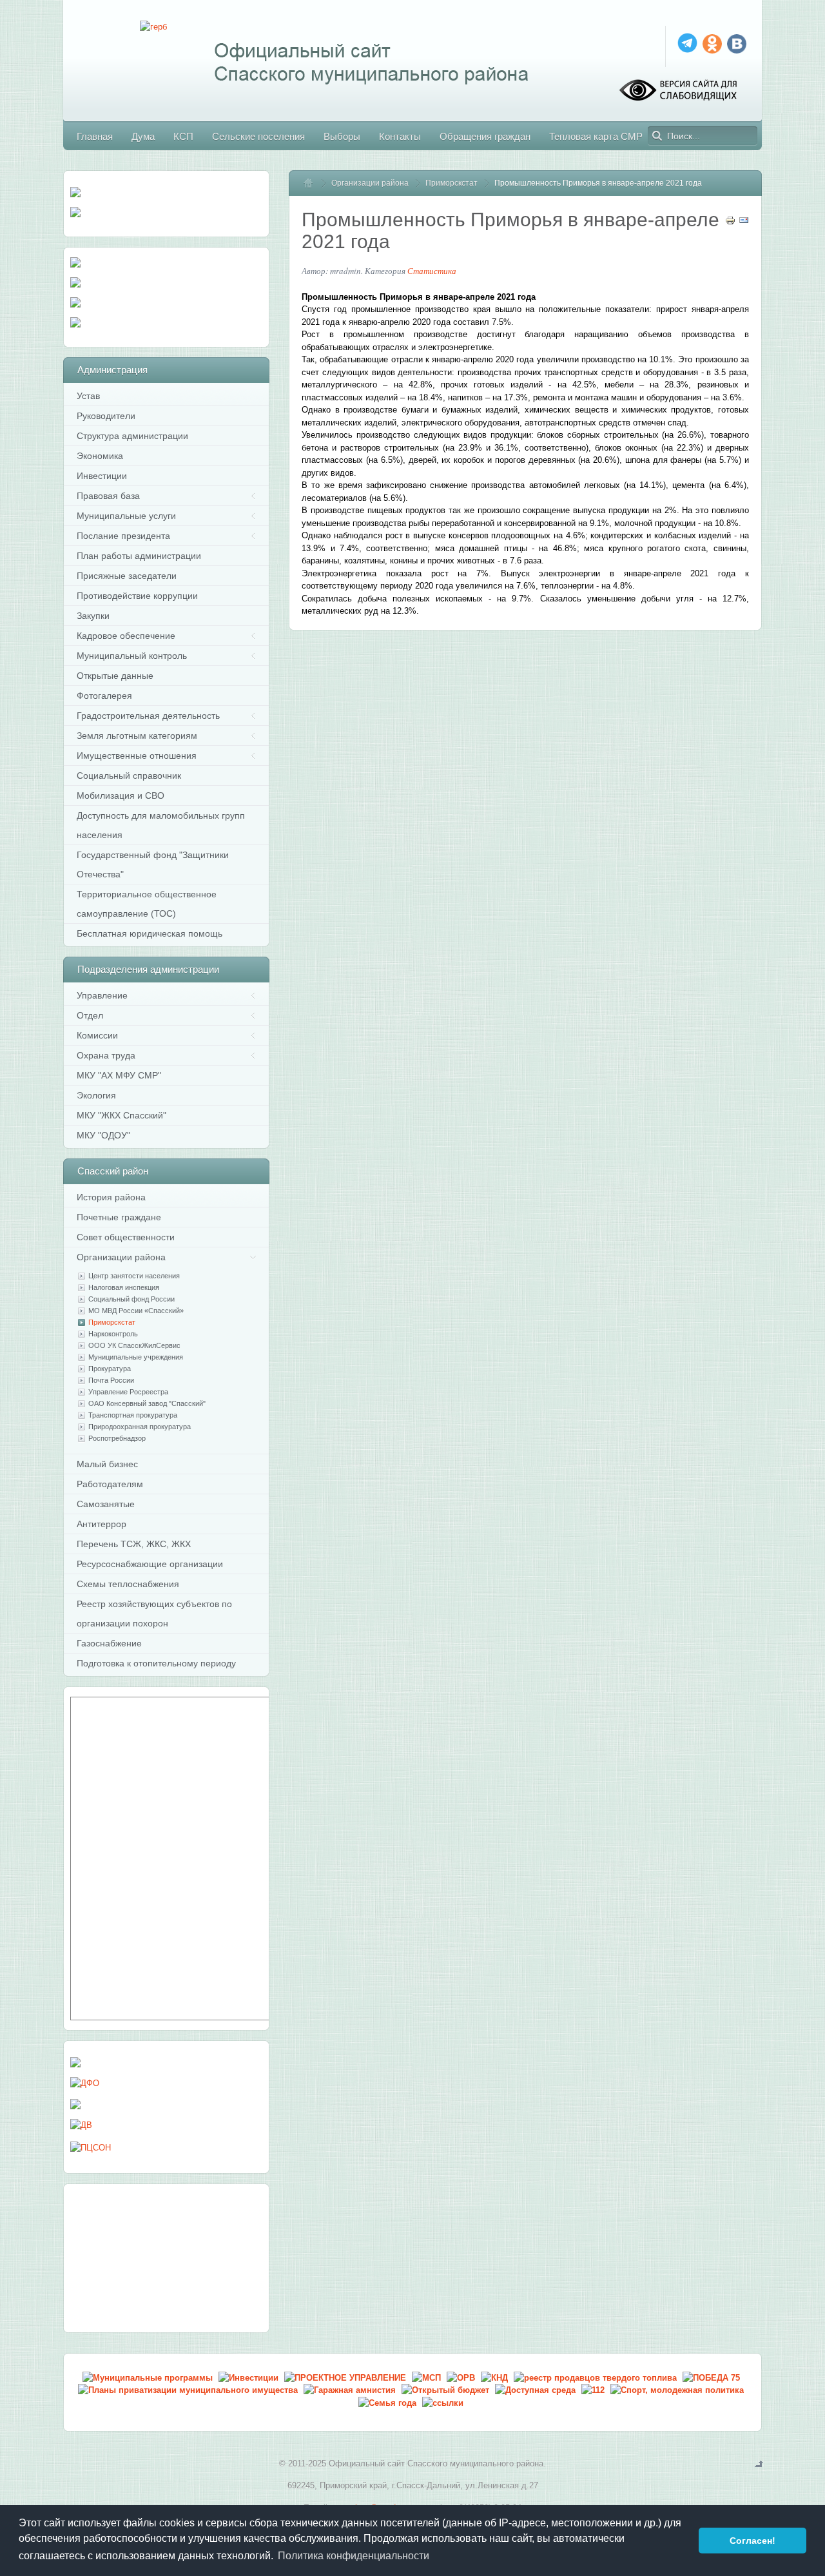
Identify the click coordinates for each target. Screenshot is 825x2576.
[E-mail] (744, 223)
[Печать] (730, 223)
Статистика (432, 271)
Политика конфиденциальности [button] (354, 2556)
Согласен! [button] (752, 2541)
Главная (314, 183)
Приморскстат (451, 183)
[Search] (657, 136)
